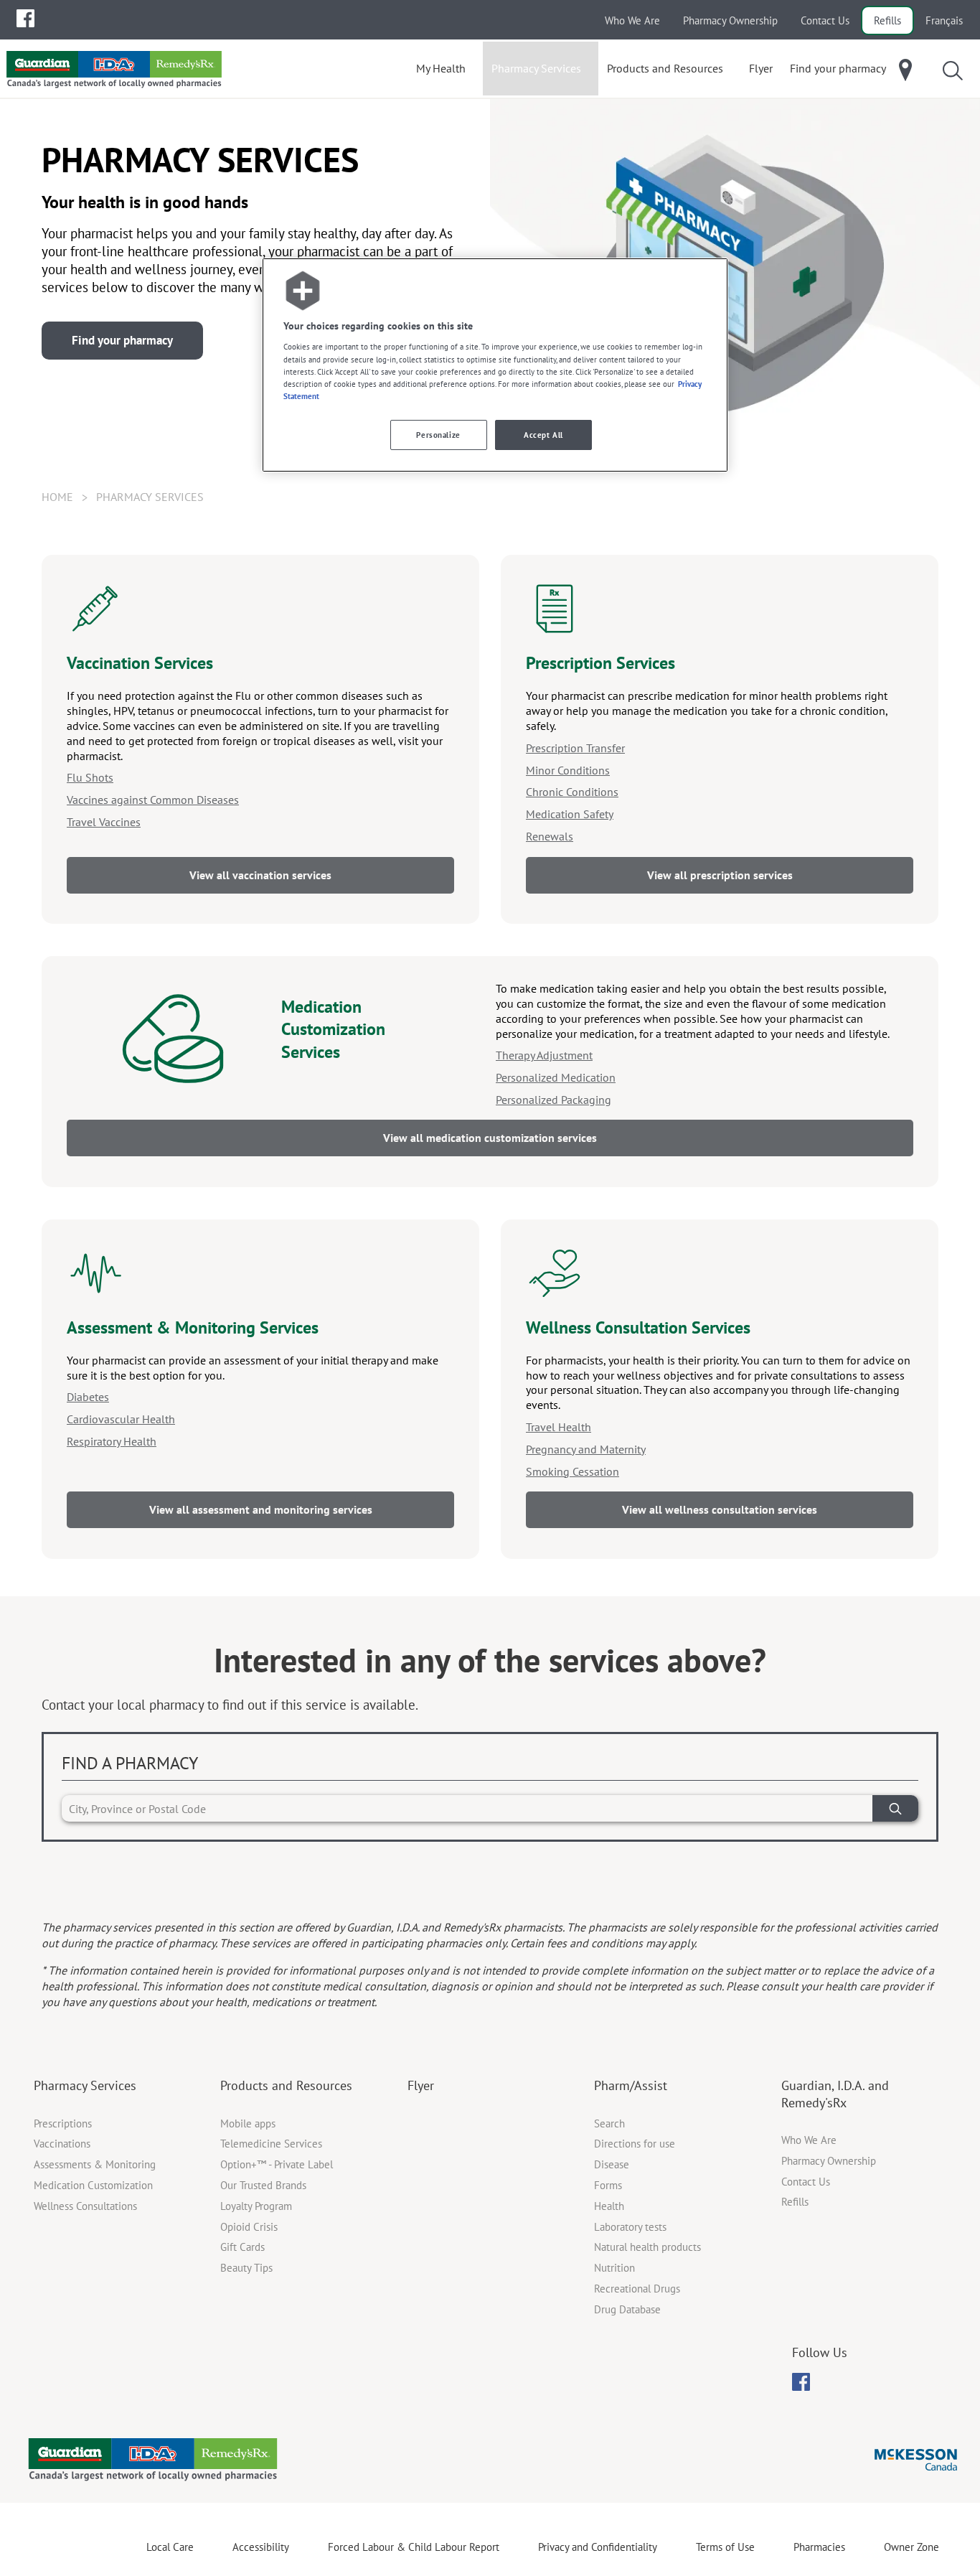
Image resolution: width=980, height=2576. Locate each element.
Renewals (550, 836)
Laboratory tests (630, 2227)
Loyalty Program (256, 2206)
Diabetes (88, 1397)
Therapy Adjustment (544, 1055)
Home (57, 497)
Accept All (543, 435)
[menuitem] (25, 18)
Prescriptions (63, 2123)
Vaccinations (62, 2144)
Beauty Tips (246, 2268)
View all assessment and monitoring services (261, 1509)
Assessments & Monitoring (95, 2164)
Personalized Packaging (553, 1100)
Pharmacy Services (85, 2085)
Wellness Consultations (85, 2206)
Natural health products (647, 2247)
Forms (608, 2185)
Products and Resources (286, 2085)
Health (609, 2206)
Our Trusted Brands (263, 2185)
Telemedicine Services (271, 2144)
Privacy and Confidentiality (598, 2547)
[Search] (895, 1808)
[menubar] (25, 19)
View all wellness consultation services (720, 1509)
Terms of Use (725, 2547)
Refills (887, 20)
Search (609, 2123)
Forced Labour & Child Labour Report (414, 2547)
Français (944, 20)
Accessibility (261, 2547)
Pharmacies (819, 2547)
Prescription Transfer (575, 748)
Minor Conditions (568, 770)
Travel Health (559, 1427)
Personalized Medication (556, 1077)
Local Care (170, 2547)
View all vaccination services (260, 875)
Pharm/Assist (631, 2085)
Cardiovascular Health (121, 1419)
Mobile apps (248, 2123)
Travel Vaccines (104, 822)
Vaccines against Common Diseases (153, 800)
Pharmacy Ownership (730, 20)
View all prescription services (720, 875)
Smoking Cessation (573, 1471)
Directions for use (635, 2144)
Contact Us (825, 20)
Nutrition (614, 2268)
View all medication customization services (490, 1138)
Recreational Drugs (637, 2289)
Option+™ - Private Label (277, 2164)
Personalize (438, 435)
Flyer (421, 2085)
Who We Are (632, 20)
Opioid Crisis (249, 2227)
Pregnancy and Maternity (586, 1449)
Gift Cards (242, 2247)
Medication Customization (93, 2185)
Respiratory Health (112, 1441)
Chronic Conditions (572, 792)
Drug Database (627, 2309)
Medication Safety (570, 814)
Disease (612, 2164)
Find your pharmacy (122, 340)
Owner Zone (911, 2547)
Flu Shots (90, 777)
